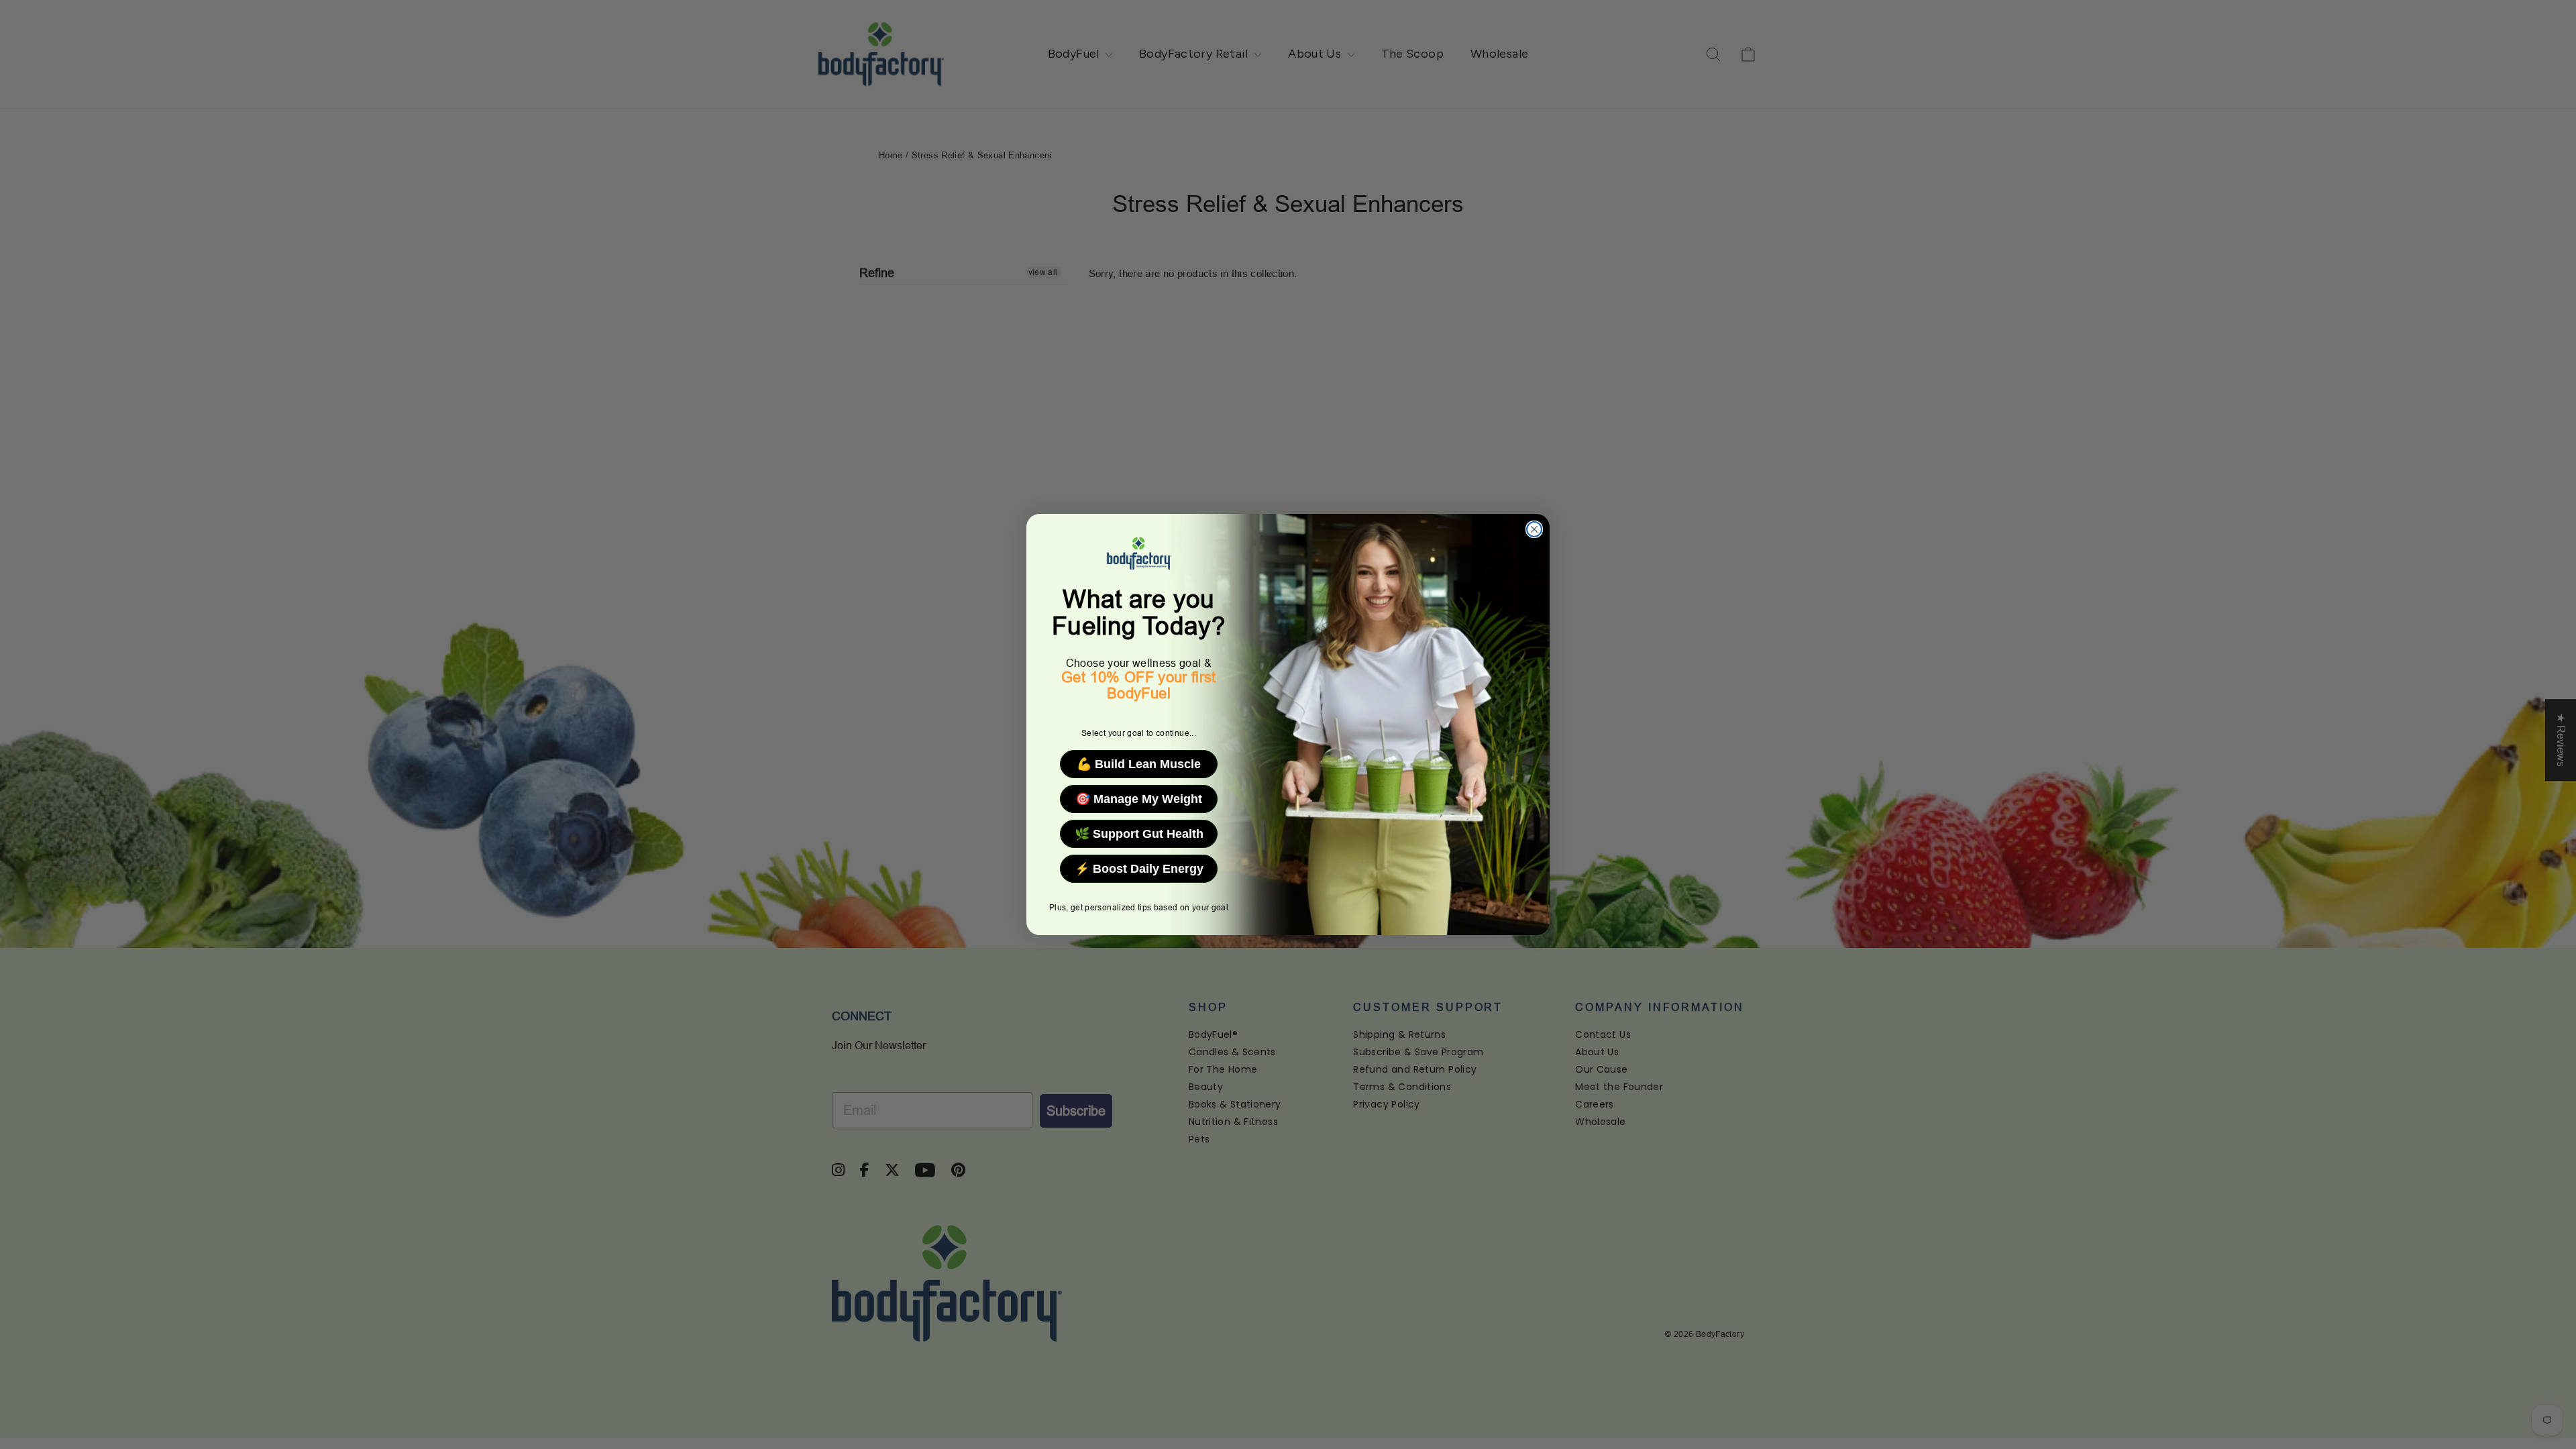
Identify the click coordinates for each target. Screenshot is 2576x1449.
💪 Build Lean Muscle (1139, 764)
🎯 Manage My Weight (1139, 799)
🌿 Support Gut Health (1139, 834)
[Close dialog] (1534, 529)
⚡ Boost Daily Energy (1139, 869)
